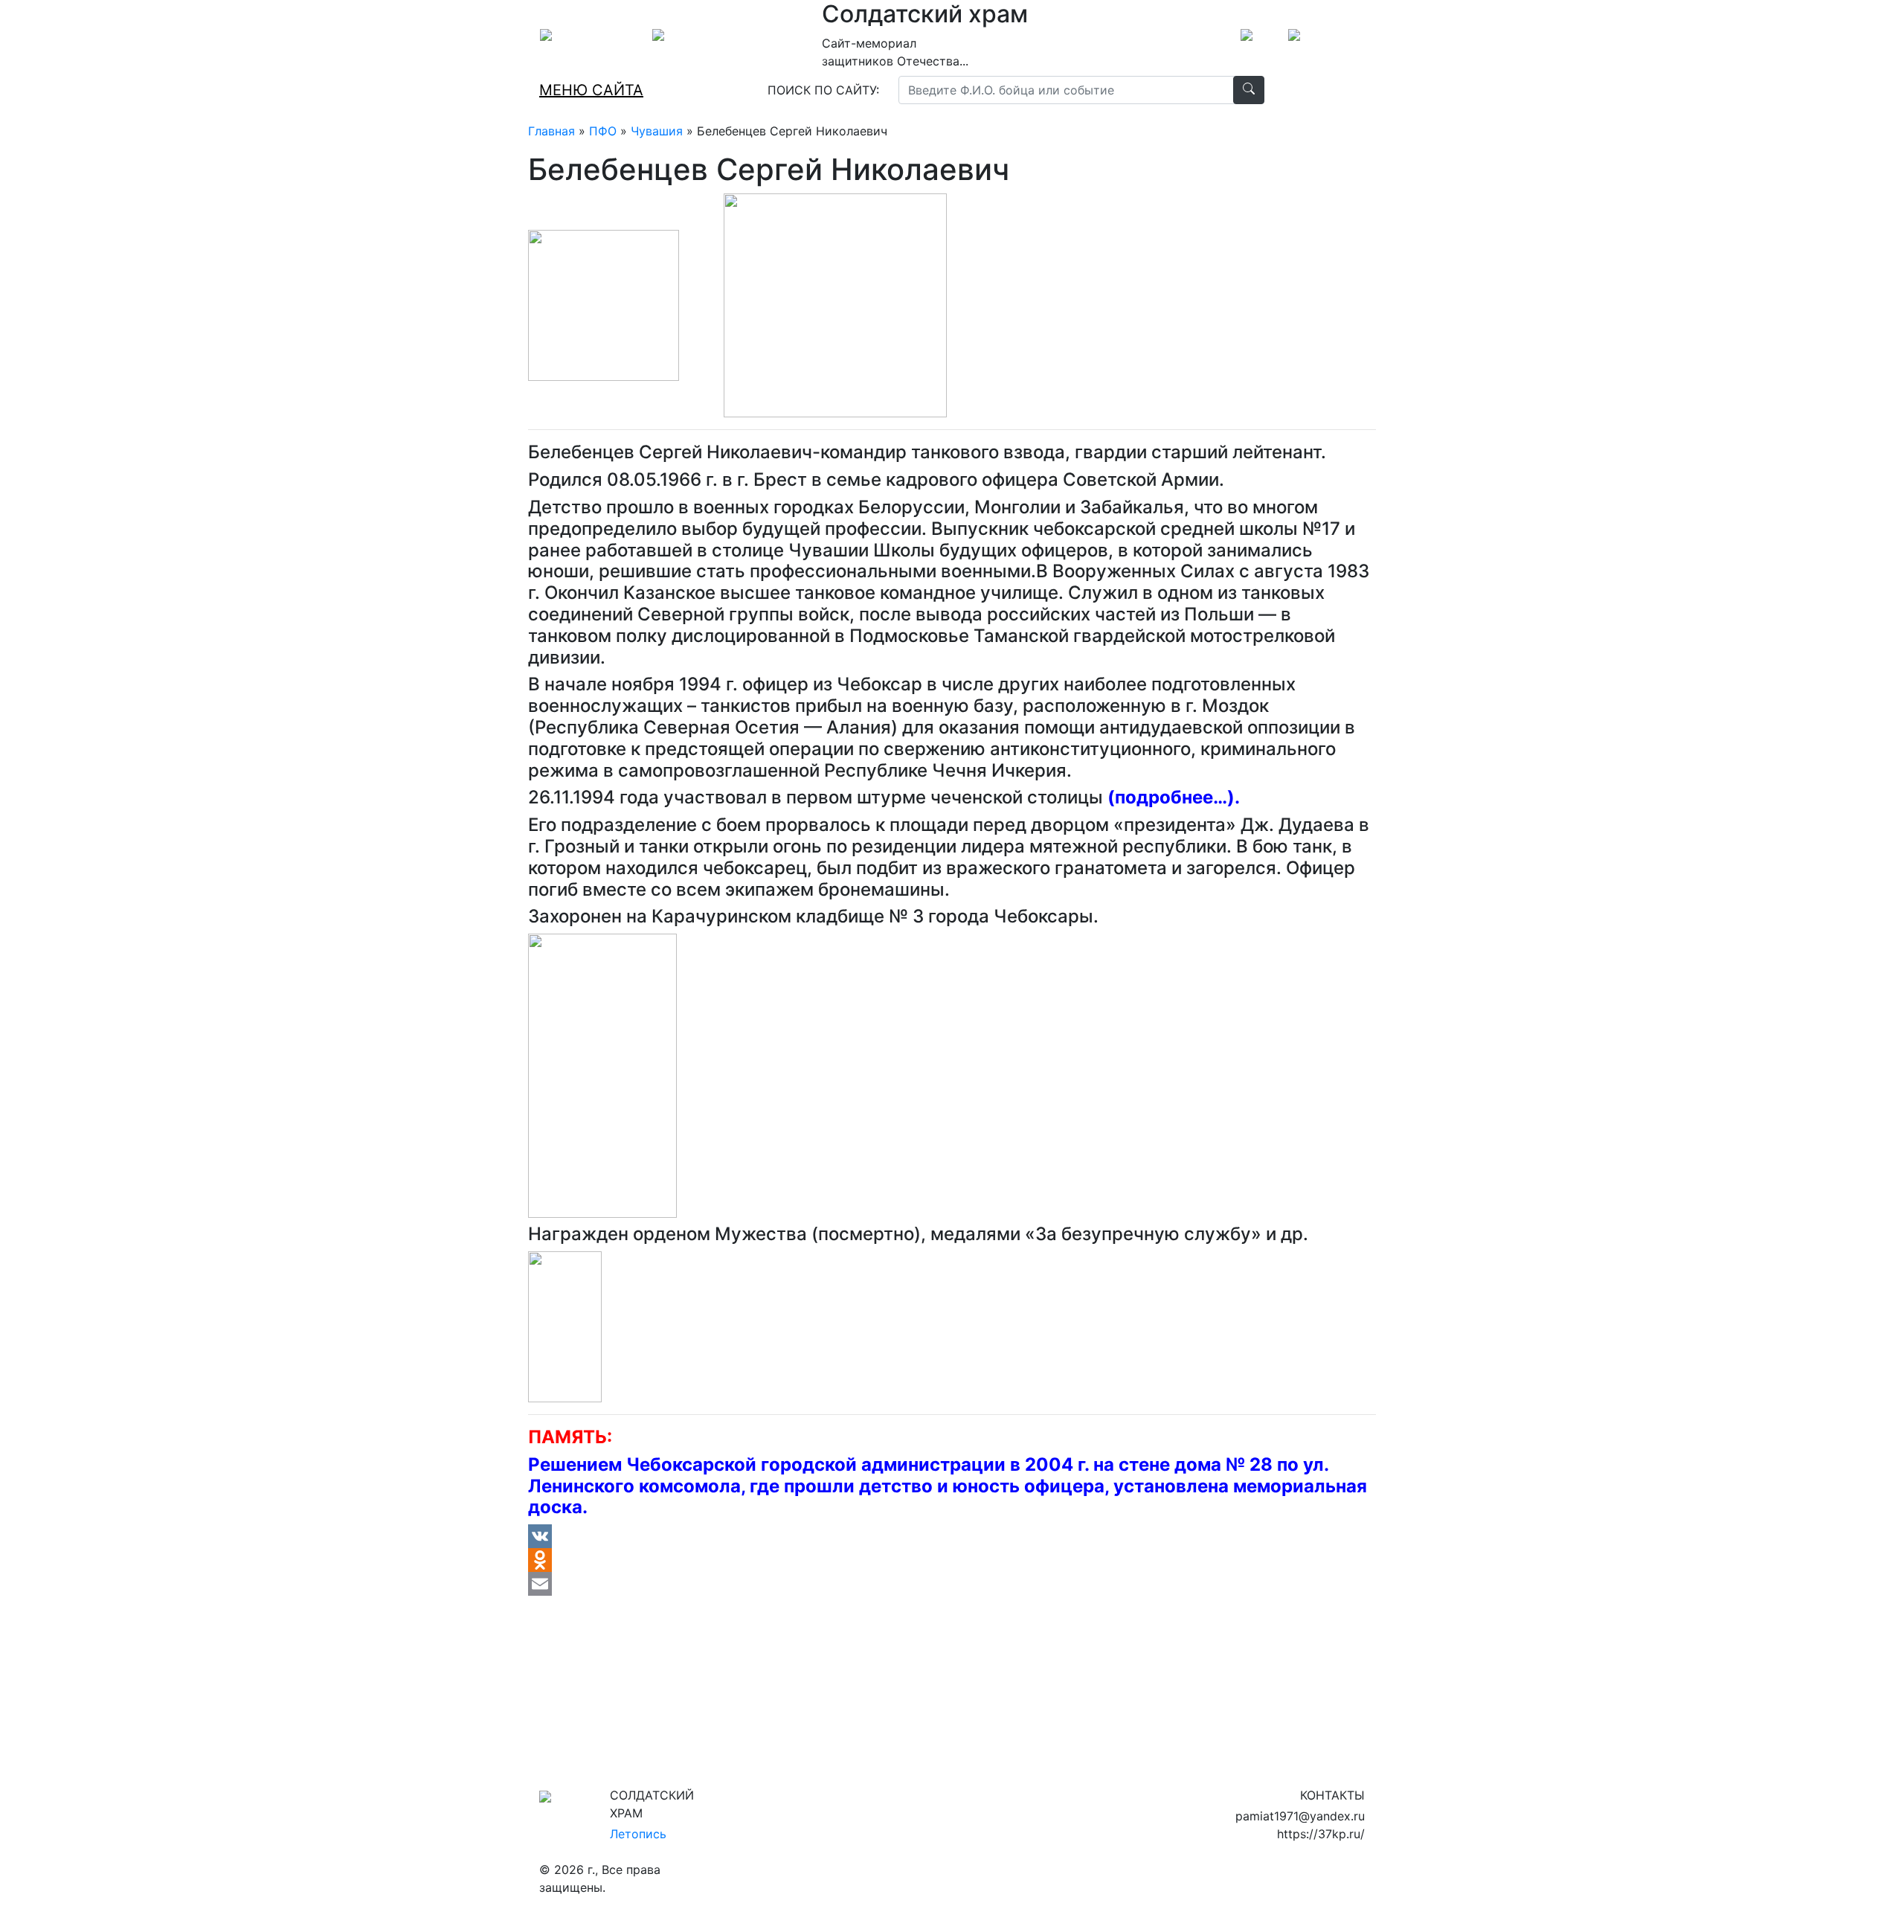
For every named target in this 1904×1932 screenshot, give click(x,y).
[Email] (952, 1584)
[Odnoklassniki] (952, 1560)
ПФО (603, 131)
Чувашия (657, 131)
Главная (551, 131)
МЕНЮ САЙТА (591, 90)
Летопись (638, 1834)
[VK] (952, 1536)
